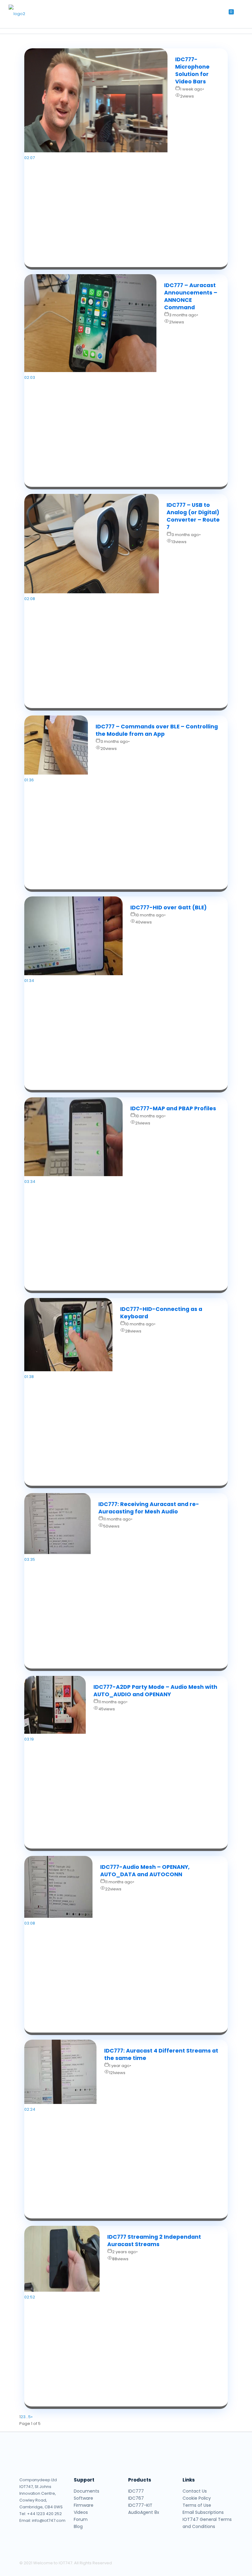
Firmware (84, 2505)
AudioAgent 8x (144, 2512)
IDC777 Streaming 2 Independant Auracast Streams (154, 2241)
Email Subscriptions (203, 2512)
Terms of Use (197, 2505)
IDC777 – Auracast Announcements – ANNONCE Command (191, 296)
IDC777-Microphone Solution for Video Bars (192, 70)
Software (83, 2498)
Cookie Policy (197, 2498)
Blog (78, 2526)
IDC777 (136, 2491)
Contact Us (195, 2491)
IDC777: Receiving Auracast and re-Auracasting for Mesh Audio (149, 1508)
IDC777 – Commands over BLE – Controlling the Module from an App (157, 730)
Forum (81, 2519)
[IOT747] (26, 14)
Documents (87, 2491)
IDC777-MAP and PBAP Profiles (173, 1108)
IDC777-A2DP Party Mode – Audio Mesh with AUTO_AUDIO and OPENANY (155, 1691)
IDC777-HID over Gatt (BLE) (169, 907)
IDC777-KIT (140, 2505)
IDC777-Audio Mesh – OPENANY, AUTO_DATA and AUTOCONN (145, 1871)
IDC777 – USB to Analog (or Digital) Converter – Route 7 (193, 516)
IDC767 (136, 2498)
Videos (81, 2512)
